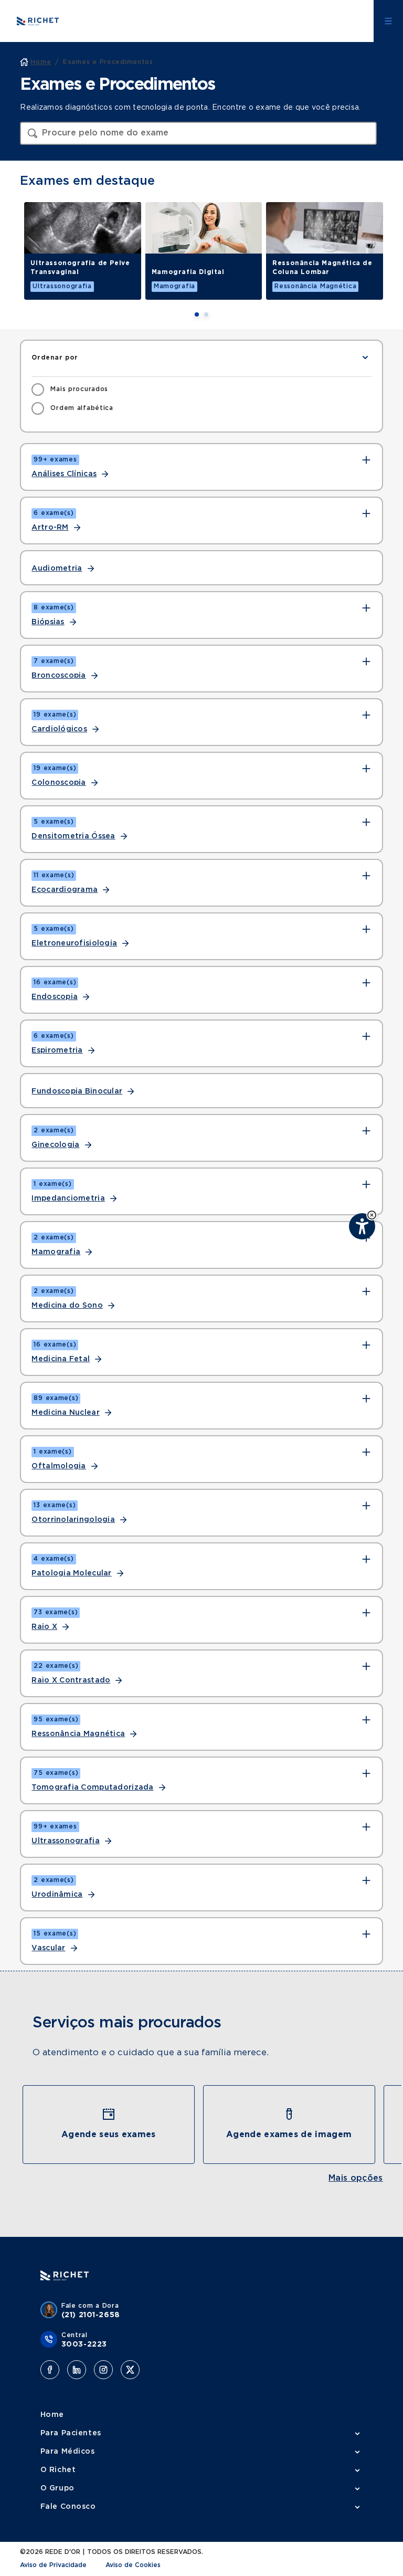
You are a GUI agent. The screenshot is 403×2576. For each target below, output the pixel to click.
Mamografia (56, 1252)
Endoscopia (55, 997)
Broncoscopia (59, 676)
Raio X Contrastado (71, 1680)
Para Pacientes (71, 2433)
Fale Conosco (68, 2507)
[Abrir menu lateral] (388, 21)
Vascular (48, 1948)
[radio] (70, 390)
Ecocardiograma (65, 890)
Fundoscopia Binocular (77, 1091)
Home (52, 2415)
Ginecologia (55, 1145)
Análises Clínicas (64, 474)
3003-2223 (84, 2344)
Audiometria (57, 569)
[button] (372, 1215)
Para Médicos (68, 2452)
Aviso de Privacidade (53, 2565)
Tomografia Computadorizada (92, 1788)
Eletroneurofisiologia (74, 943)
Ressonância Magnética (78, 1734)
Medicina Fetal (61, 1359)
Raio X (44, 1627)
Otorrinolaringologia (73, 1520)
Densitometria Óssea (73, 836)
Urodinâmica (57, 1895)
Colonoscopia (59, 783)
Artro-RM (50, 528)
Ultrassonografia (65, 1841)
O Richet (58, 2470)
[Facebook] (50, 2370)
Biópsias (48, 622)
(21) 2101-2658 (91, 2315)
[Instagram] (103, 2370)
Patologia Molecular (71, 1573)
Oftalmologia (59, 1466)
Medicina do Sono (67, 1306)
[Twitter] (130, 2370)
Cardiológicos (59, 729)
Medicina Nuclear (65, 1413)
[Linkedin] (77, 2370)
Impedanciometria (68, 1198)
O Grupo (57, 2488)
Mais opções (356, 2178)
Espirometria (57, 1050)
